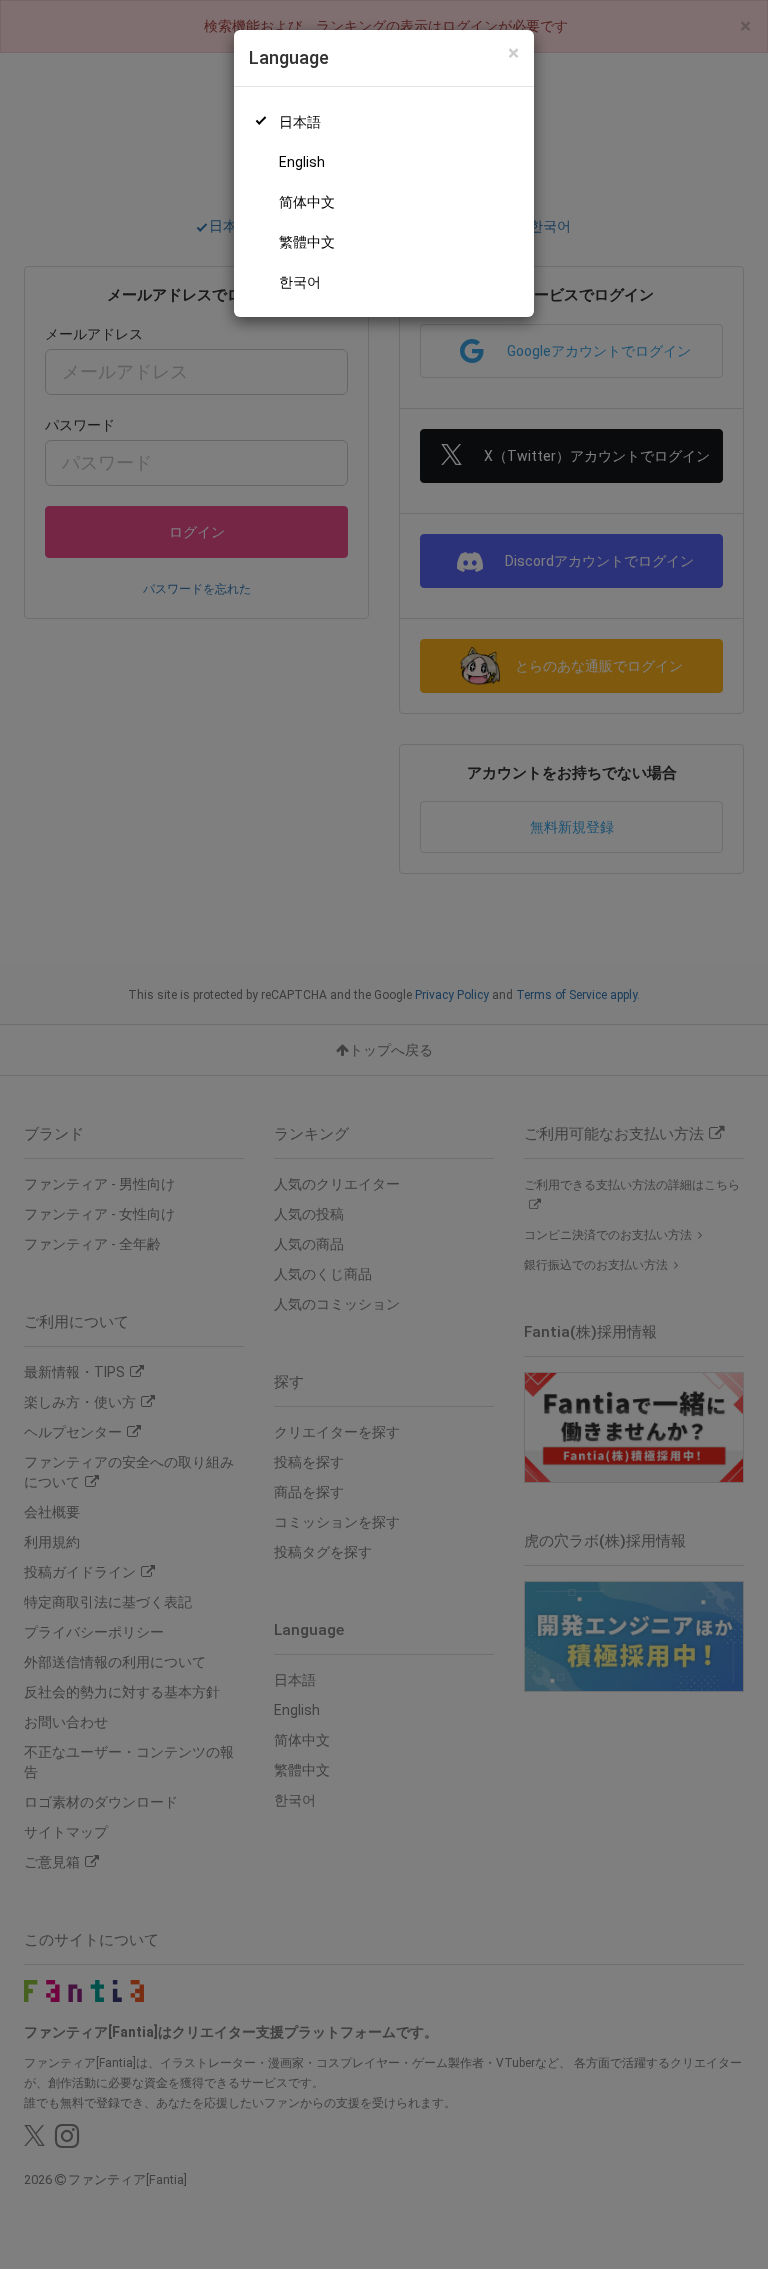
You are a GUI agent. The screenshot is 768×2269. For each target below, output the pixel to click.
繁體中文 (307, 242)
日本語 (300, 122)
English (302, 162)
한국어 (300, 282)
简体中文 (307, 202)
